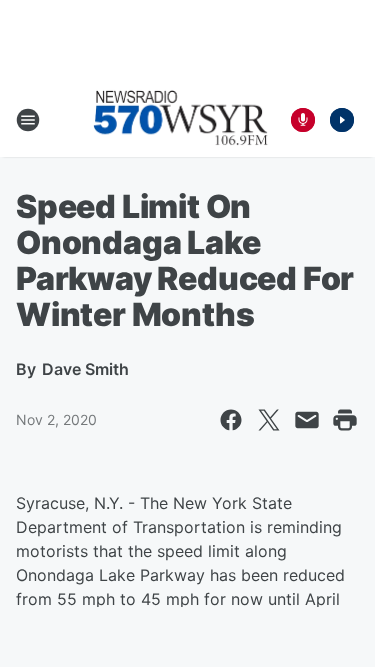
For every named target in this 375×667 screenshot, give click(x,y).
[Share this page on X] (269, 420)
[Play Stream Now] (342, 120)
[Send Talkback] (303, 120)
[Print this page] (345, 420)
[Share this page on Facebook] (231, 420)
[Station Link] (181, 120)
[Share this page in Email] (307, 420)
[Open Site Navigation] (28, 120)
